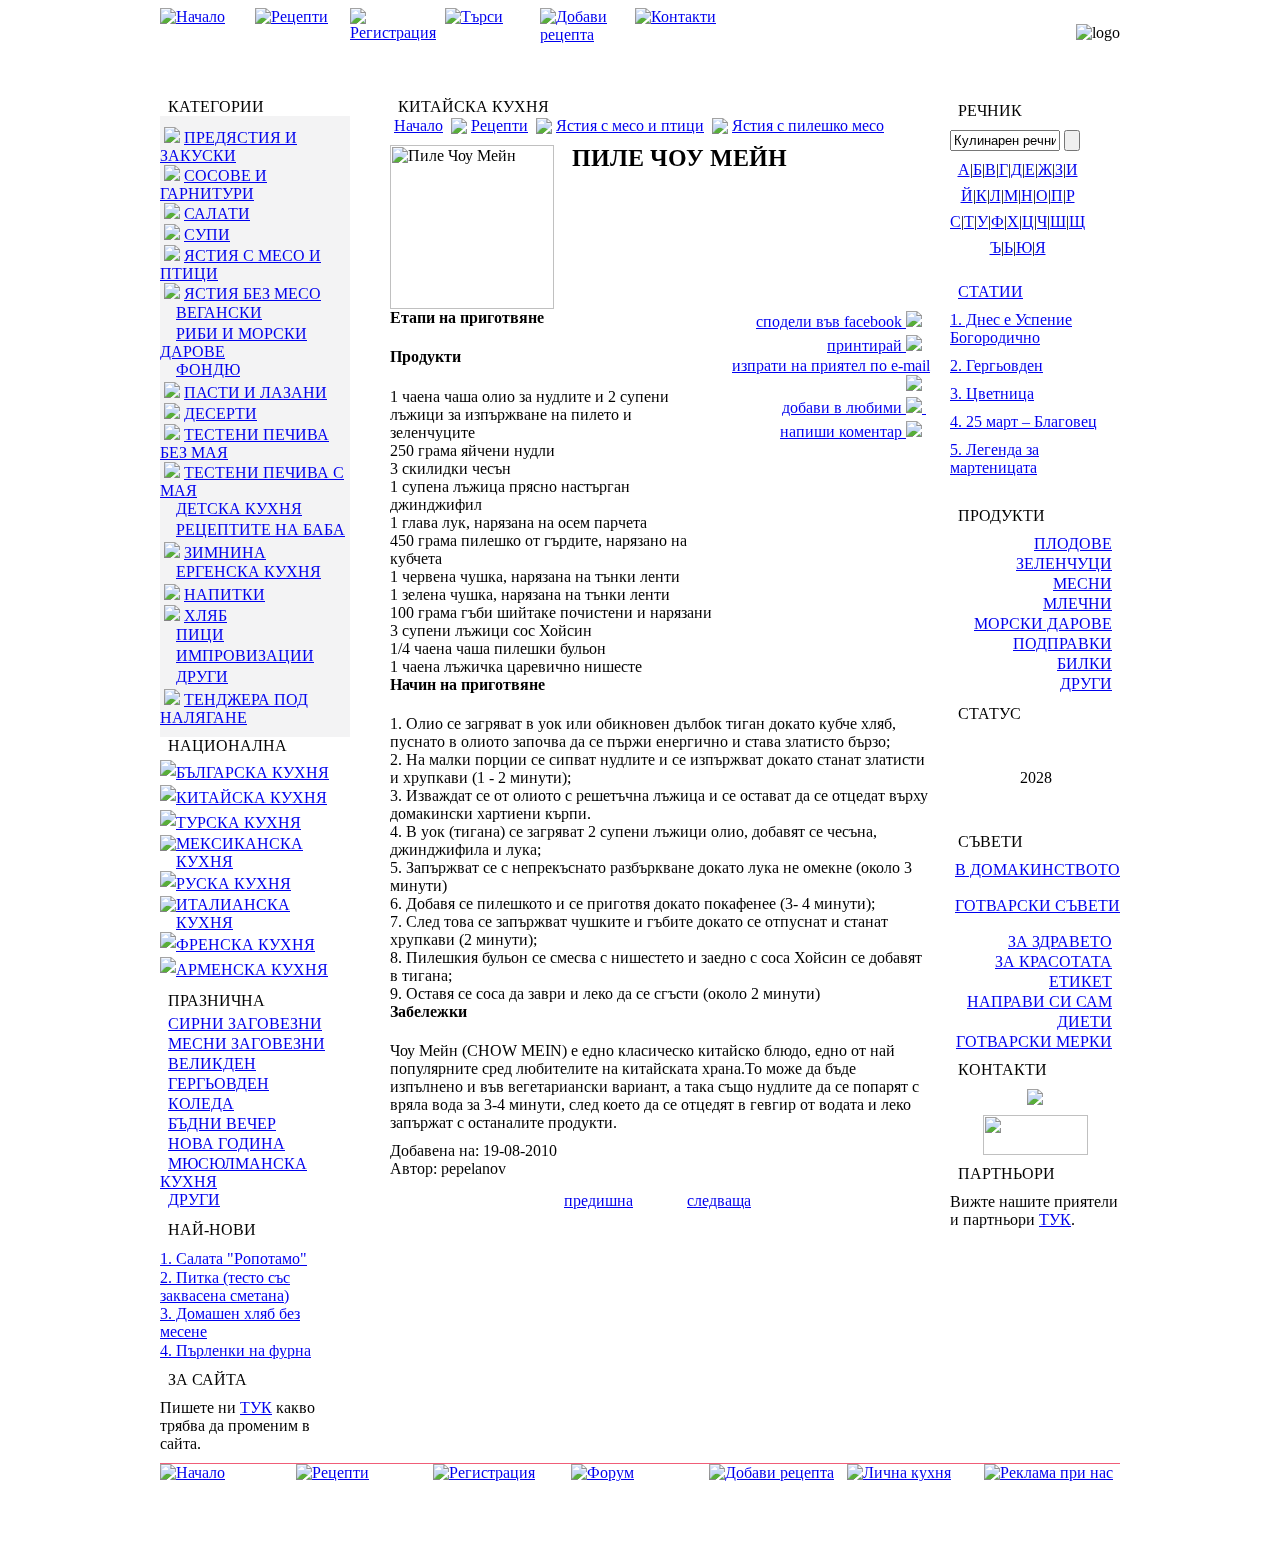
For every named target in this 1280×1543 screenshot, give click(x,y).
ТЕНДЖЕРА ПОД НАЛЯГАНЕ (234, 708)
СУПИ (207, 234)
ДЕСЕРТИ (220, 413)
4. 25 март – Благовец (1023, 421)
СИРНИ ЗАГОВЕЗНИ (245, 1023)
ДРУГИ (202, 676)
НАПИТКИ (224, 594)
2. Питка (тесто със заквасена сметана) (225, 1286)
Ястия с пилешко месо (808, 125)
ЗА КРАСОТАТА (1053, 961)
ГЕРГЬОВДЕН (218, 1083)
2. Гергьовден (996, 365)
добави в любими (844, 407)
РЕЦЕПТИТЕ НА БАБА (260, 529)
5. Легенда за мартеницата (994, 458)
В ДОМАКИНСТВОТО (1037, 869)
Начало (418, 125)
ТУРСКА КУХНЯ (238, 822)
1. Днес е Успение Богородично (1011, 328)
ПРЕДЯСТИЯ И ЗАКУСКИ (228, 146)
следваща (719, 1200)
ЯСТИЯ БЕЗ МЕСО (252, 293)
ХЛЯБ (205, 615)
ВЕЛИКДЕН (212, 1063)
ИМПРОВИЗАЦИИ (245, 655)
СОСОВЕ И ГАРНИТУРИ (213, 184)
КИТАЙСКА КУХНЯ (251, 797)
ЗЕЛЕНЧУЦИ (1064, 563)
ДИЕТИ (1084, 1021)
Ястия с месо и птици (630, 125)
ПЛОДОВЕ (1073, 543)
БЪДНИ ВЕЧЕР (222, 1123)
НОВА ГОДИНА (226, 1143)
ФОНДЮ (208, 369)
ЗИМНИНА (225, 552)
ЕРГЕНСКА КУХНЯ (248, 571)
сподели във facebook (831, 321)
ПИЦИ (200, 634)
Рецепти (499, 125)
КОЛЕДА (201, 1103)
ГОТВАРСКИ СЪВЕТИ (1037, 905)
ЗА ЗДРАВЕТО (1060, 941)
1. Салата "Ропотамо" (233, 1258)
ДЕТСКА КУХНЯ (239, 508)
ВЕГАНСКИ (219, 312)
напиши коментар (843, 431)
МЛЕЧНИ (1077, 603)
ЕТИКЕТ (1080, 981)
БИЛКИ (1084, 663)
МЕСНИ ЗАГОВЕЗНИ (246, 1043)
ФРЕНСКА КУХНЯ (245, 944)
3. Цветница (992, 393)
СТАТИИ (990, 291)
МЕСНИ (1082, 583)
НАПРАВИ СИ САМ (1039, 1001)
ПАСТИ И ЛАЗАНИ (255, 392)
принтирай (866, 345)
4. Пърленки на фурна (235, 1350)
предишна (598, 1200)
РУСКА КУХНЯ (233, 883)
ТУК (256, 1407)
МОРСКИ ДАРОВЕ (1043, 623)
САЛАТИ (217, 213)
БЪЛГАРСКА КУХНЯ (252, 772)
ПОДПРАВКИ (1062, 643)
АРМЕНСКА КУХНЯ (252, 969)
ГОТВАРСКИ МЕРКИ (1034, 1041)
